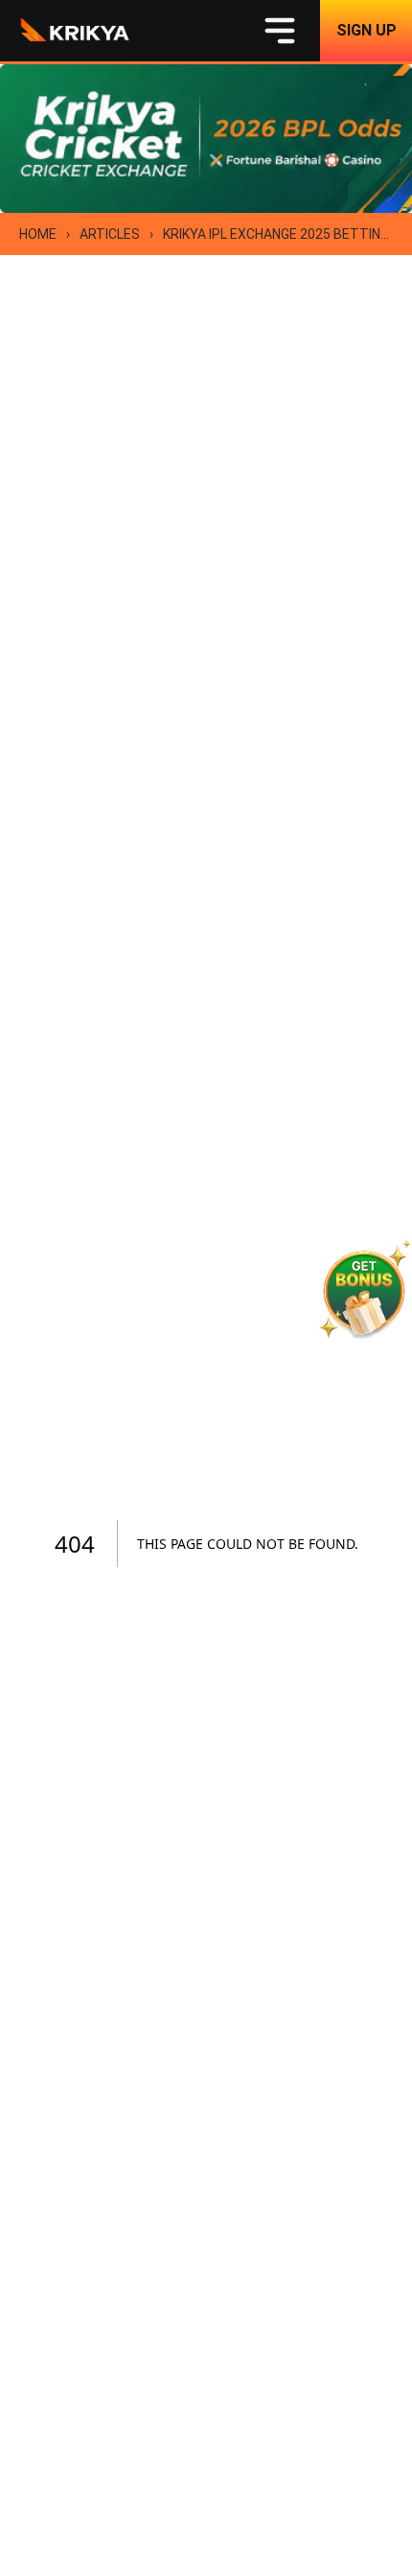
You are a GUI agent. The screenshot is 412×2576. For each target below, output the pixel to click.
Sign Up (366, 30)
